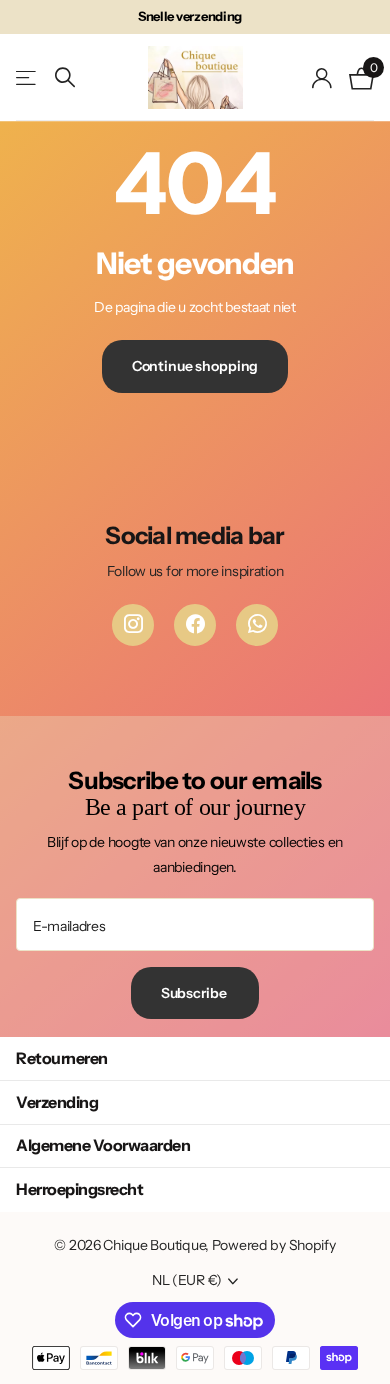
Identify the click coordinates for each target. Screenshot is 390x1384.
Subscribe (195, 993)
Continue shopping (195, 366)
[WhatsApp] (257, 625)
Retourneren (62, 1058)
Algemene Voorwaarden (103, 1145)
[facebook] (195, 625)
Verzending (57, 1102)
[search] (65, 77)
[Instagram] (133, 625)
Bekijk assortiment (27, 77)
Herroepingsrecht (79, 1189)
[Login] (322, 78)
